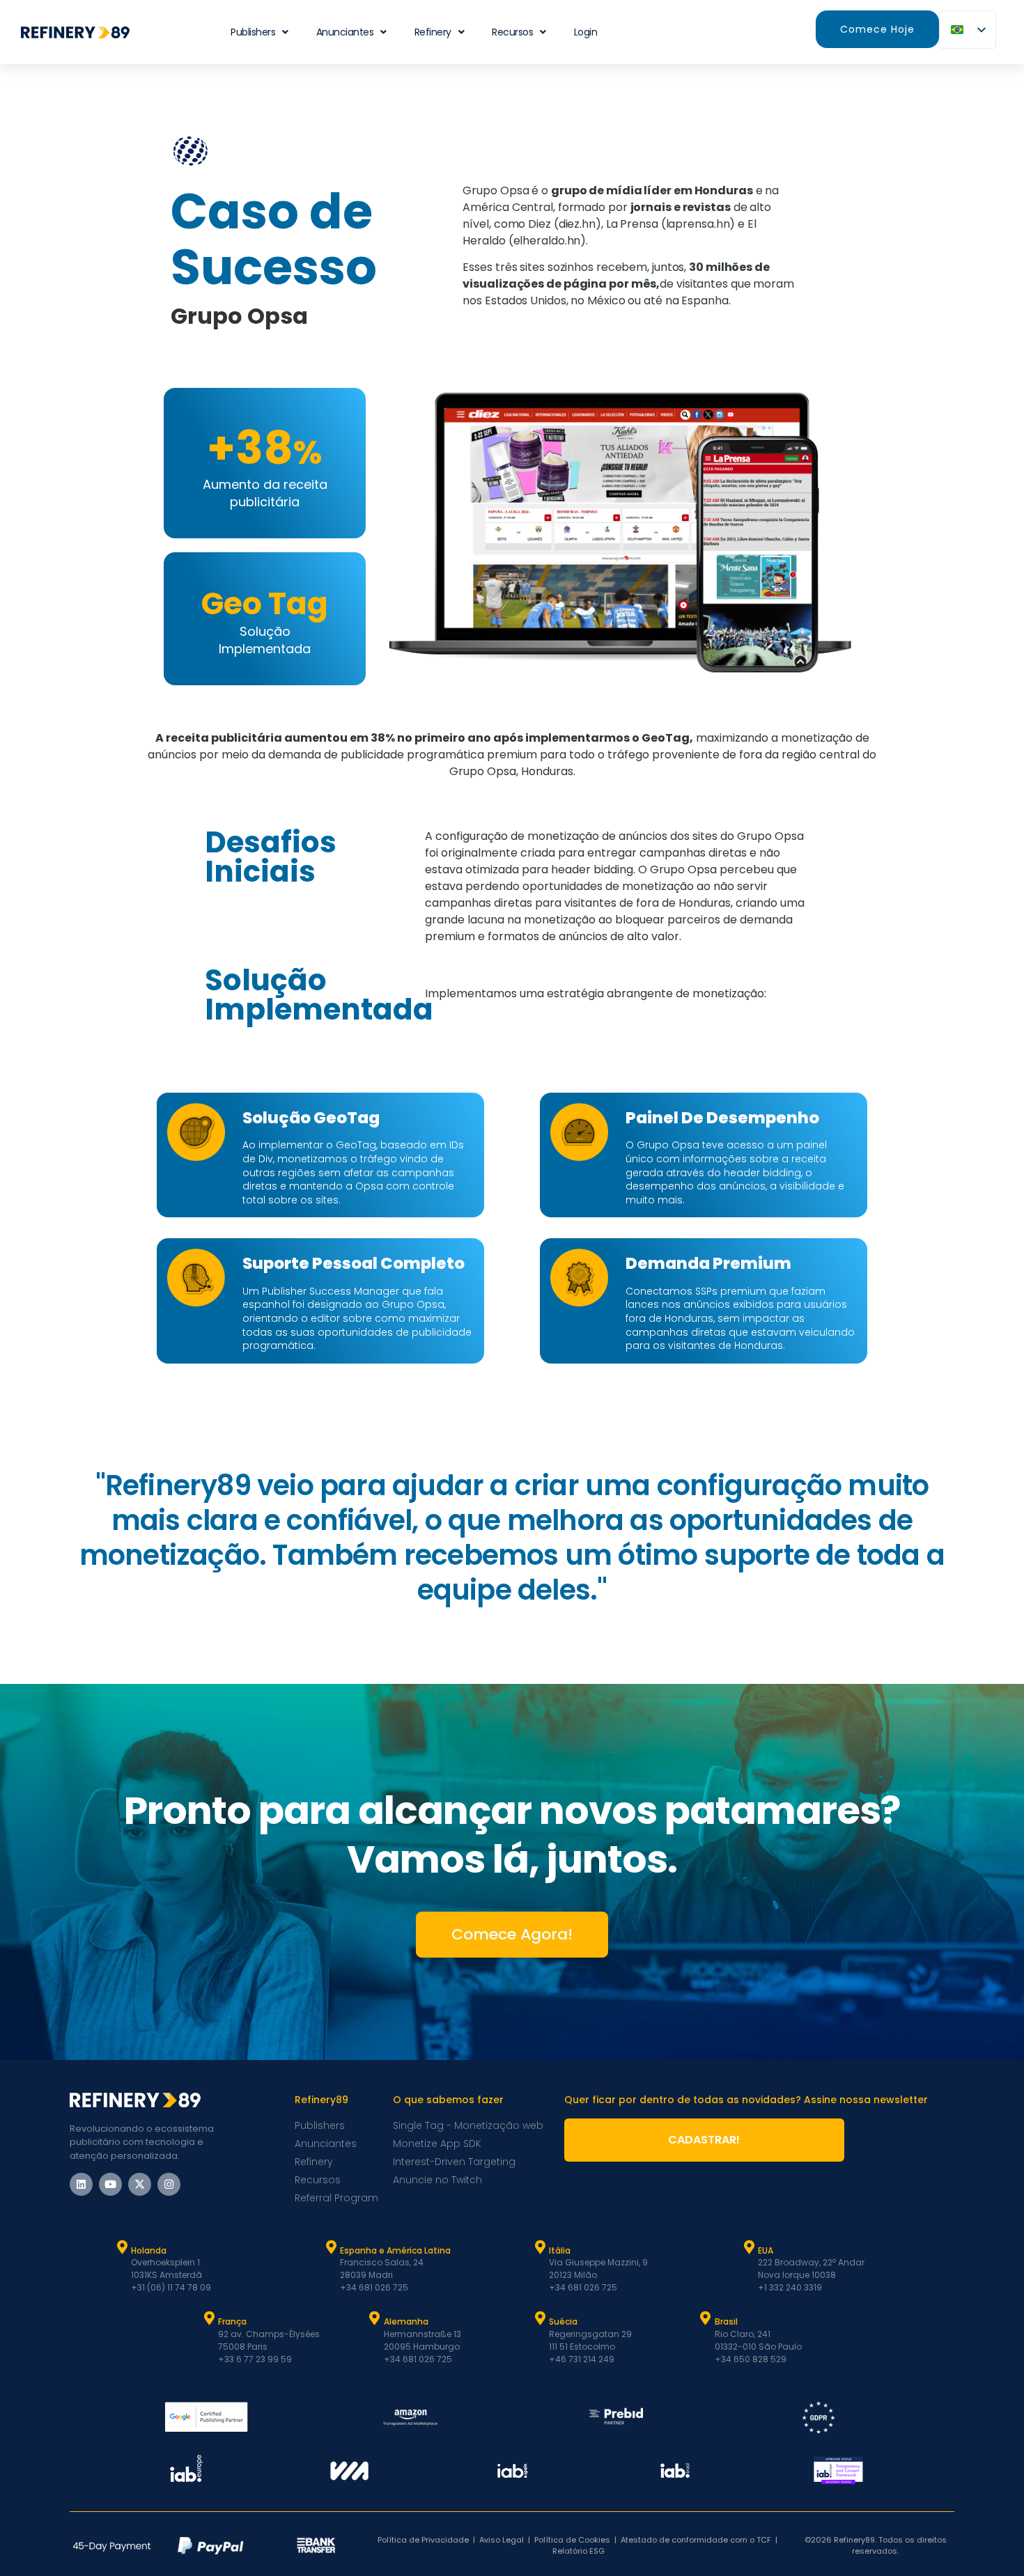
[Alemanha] (375, 2318)
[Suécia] (540, 2318)
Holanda (149, 2250)
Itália (560, 2250)
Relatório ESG (579, 2551)
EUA (766, 2250)
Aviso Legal (502, 2540)
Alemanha (406, 2321)
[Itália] (540, 2247)
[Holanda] (122, 2247)
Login (586, 32)
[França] (209, 2318)
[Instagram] (169, 2184)
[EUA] (749, 2247)
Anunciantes (345, 32)
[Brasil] (706, 2318)
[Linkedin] (81, 2184)
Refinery (433, 32)
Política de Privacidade (423, 2540)
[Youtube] (110, 2184)
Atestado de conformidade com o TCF (696, 2540)
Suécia (563, 2321)
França (232, 2321)
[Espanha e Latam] (331, 2247)
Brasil (726, 2321)
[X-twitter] (140, 2184)
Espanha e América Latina (395, 2250)
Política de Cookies (572, 2540)
